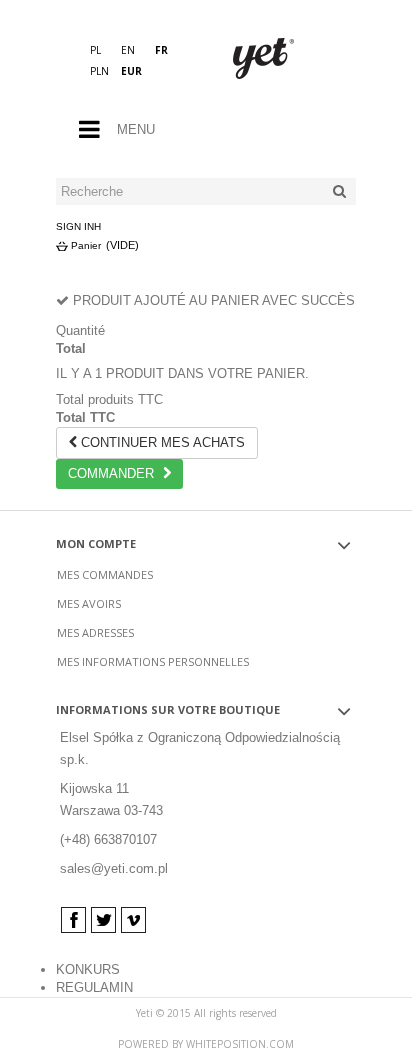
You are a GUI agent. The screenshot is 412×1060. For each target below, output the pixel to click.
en (128, 50)
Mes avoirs (89, 603)
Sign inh (78, 226)
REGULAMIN (94, 987)
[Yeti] (281, 60)
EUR (131, 71)
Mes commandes (105, 574)
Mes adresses (95, 632)
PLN (99, 71)
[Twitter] (103, 920)
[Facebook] (73, 920)
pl (95, 50)
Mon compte (96, 543)
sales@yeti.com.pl (114, 868)
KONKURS (88, 969)
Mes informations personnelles (153, 661)
